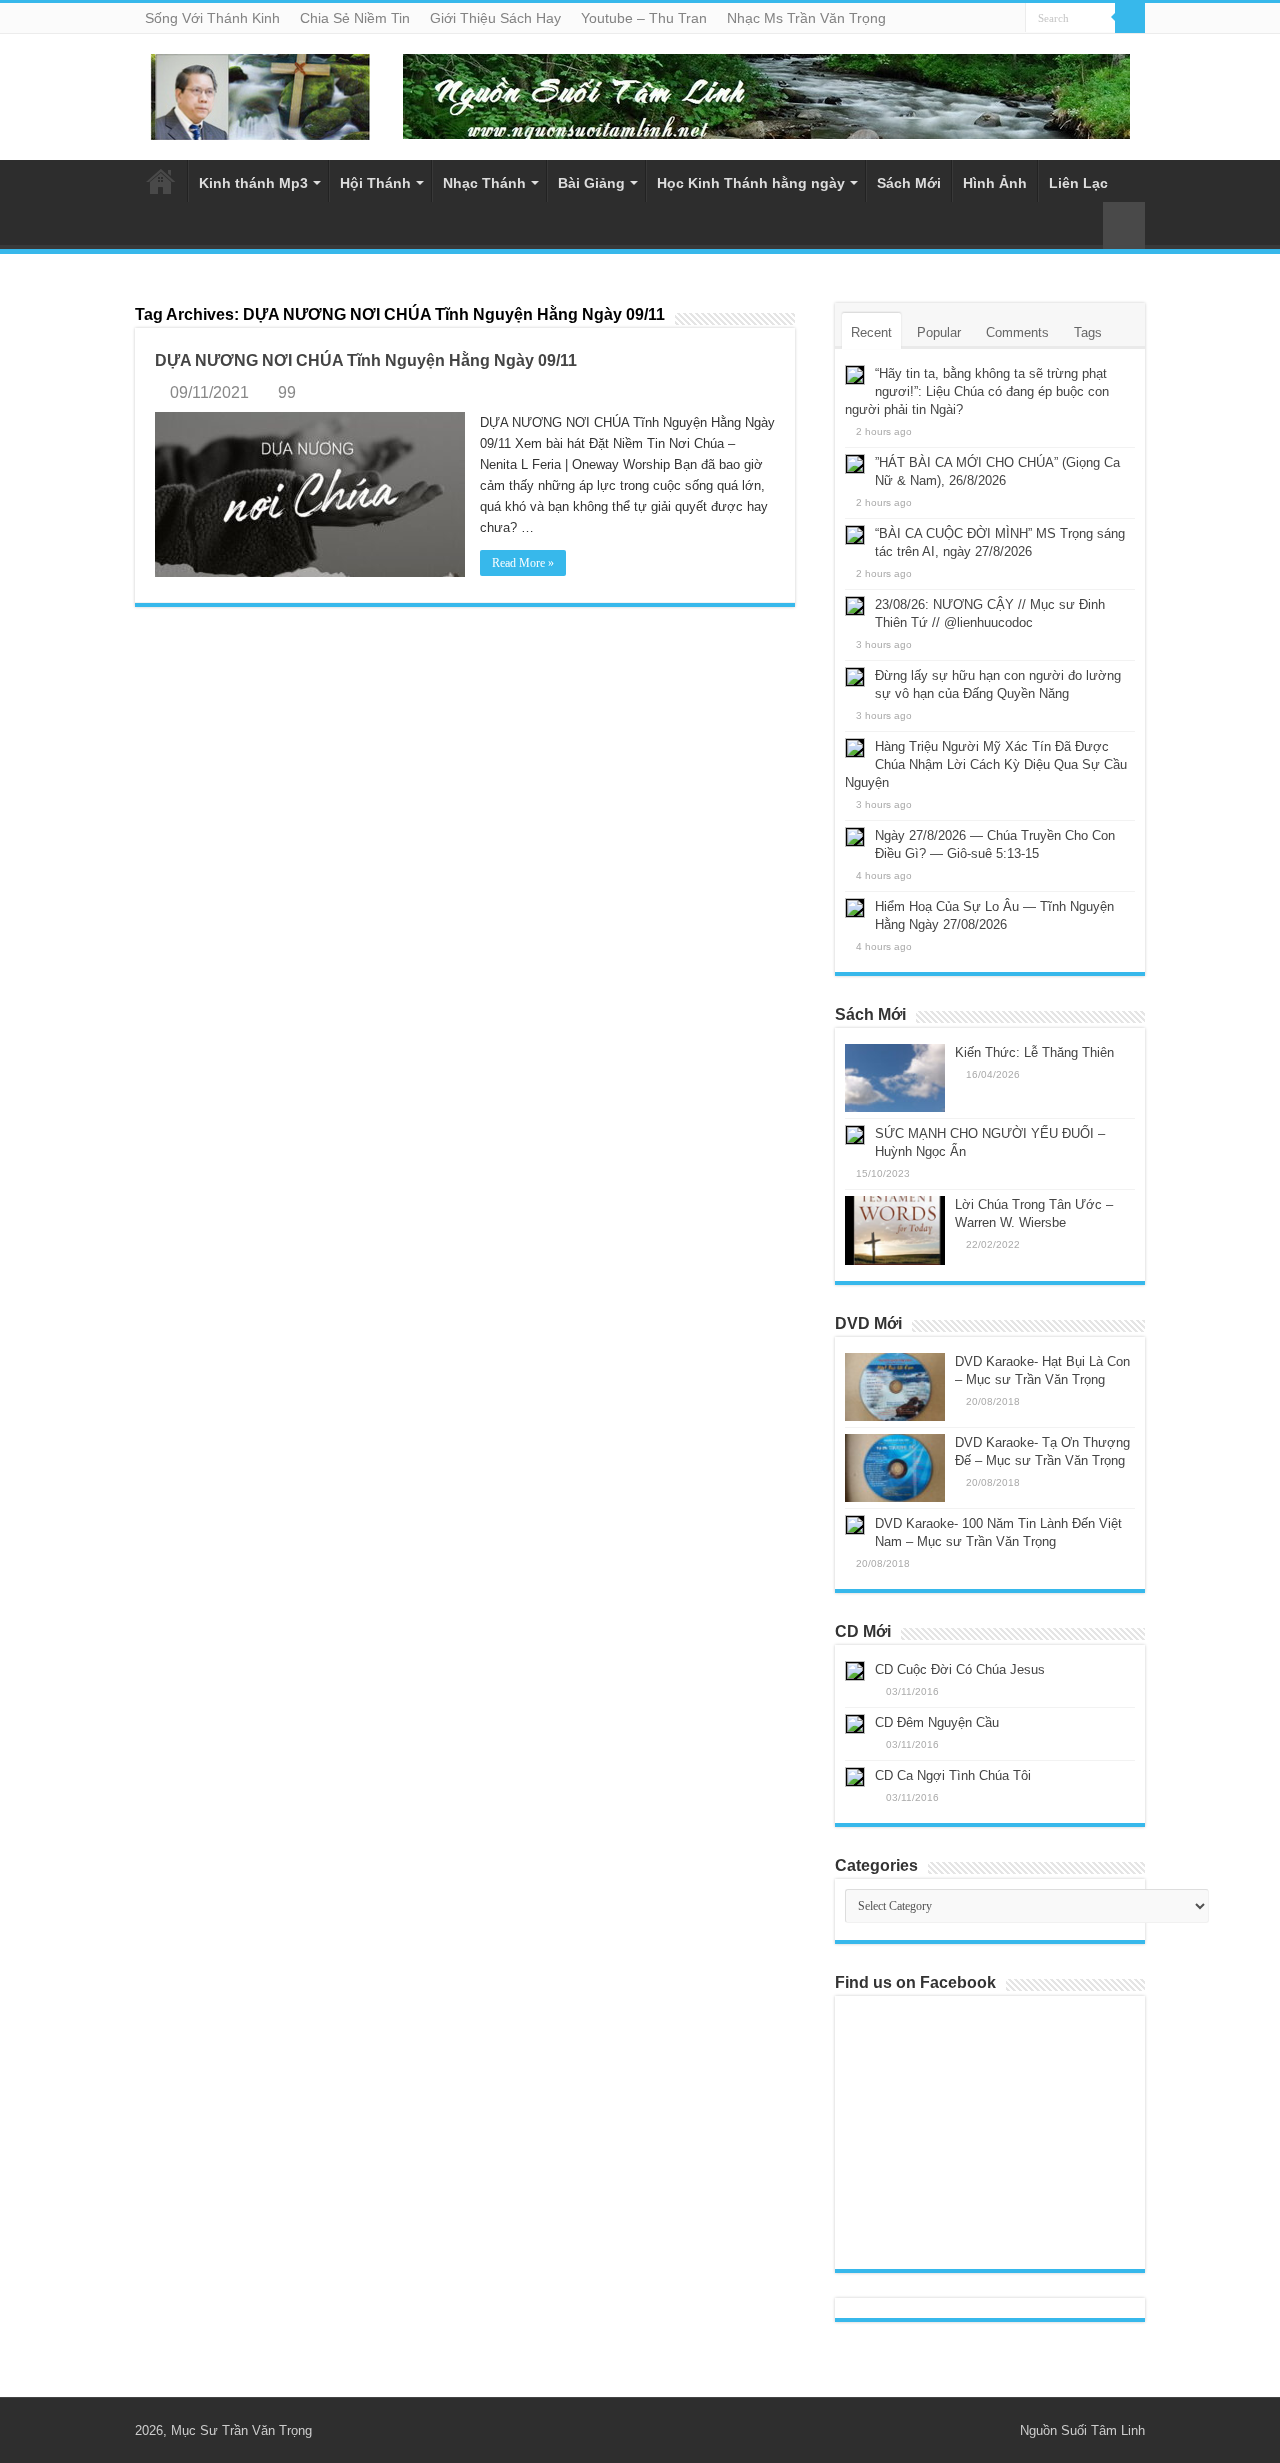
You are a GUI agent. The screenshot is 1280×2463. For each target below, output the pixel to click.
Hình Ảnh (995, 183)
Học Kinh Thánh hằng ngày (751, 183)
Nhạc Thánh (484, 183)
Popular (939, 332)
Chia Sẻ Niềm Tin (355, 18)
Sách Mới (909, 183)
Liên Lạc (1078, 183)
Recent (871, 332)
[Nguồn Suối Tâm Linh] (260, 93)
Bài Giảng (591, 183)
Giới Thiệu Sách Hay (495, 18)
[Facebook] (995, 2430)
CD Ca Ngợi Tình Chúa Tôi (953, 1775)
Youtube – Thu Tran (644, 18)
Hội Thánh (375, 183)
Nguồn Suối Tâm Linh (1082, 2430)
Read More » (523, 563)
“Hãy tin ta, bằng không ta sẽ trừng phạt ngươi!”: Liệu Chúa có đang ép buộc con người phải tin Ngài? (977, 391)
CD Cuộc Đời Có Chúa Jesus (960, 1669)
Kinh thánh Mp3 (253, 183)
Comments (1017, 332)
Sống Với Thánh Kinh (212, 18)
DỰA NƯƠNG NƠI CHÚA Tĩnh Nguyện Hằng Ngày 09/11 (366, 360)
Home (161, 181)
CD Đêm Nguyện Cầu (937, 1722)
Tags (1088, 332)
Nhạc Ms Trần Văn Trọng (806, 18)
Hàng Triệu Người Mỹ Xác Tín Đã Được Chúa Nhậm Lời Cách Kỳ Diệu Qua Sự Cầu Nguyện (986, 764)
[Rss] (976, 2430)
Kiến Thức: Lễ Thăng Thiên (1034, 1052)
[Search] (1130, 18)
